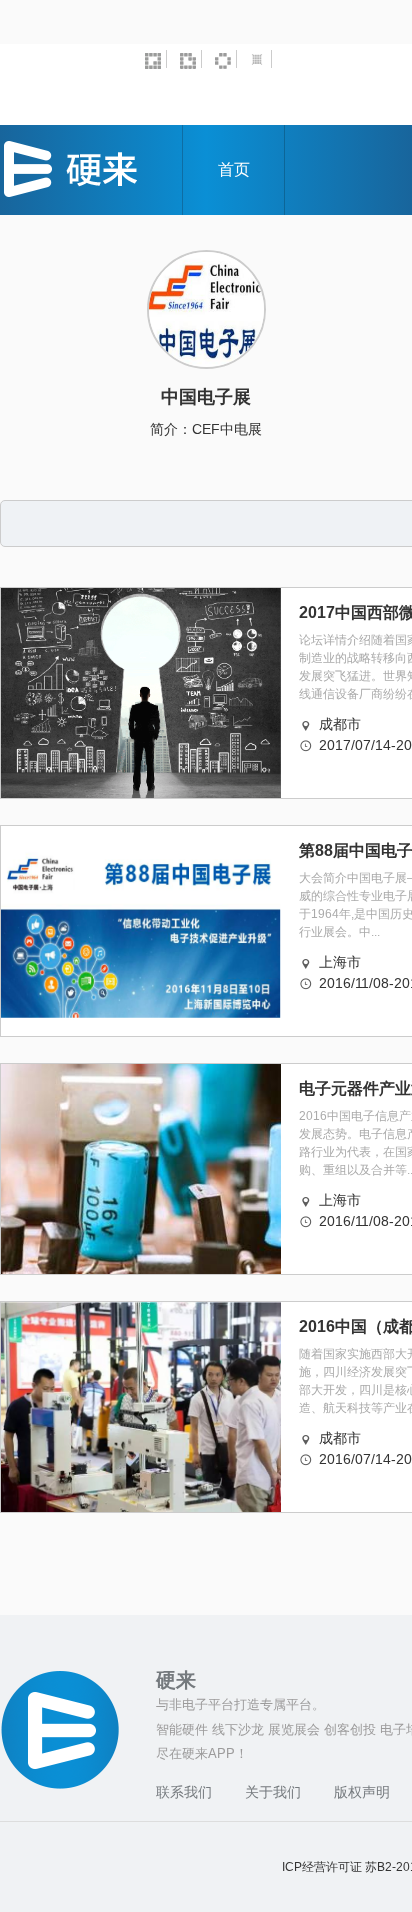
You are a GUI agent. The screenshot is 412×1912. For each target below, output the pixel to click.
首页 (234, 169)
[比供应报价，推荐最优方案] (191, 59)
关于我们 (273, 1792)
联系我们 (184, 1792)
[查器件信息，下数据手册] (226, 59)
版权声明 (362, 1792)
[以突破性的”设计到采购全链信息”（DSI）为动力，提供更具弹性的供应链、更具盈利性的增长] (261, 59)
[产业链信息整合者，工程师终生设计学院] (156, 59)
